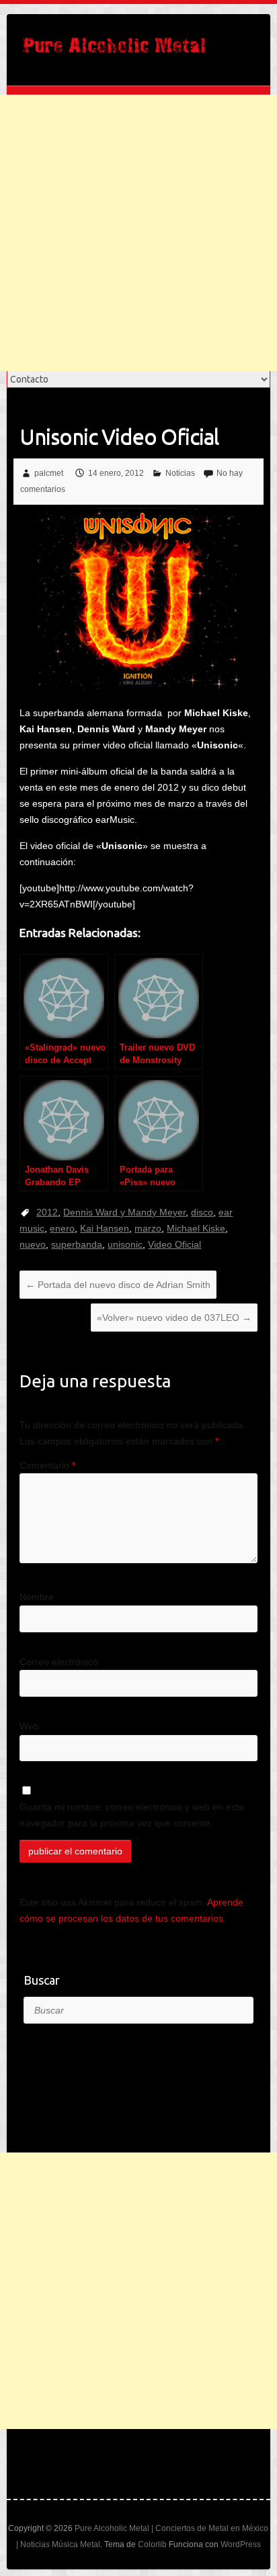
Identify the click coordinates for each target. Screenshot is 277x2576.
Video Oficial (174, 1244)
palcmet (49, 473)
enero (62, 1228)
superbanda (77, 1244)
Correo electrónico (59, 1662)
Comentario (47, 1465)
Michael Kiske (196, 1228)
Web (29, 1726)
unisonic (125, 1244)
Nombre (37, 1597)
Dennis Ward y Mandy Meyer (124, 1212)
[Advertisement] (138, 233)
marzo (148, 1228)
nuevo (33, 1244)
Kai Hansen (105, 1228)
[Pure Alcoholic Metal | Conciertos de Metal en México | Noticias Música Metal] (114, 50)
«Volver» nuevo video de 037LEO (174, 1318)
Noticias (180, 473)
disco (202, 1212)
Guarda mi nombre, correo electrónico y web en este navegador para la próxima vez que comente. (132, 1815)
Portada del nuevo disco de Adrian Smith (118, 1285)
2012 (47, 1212)
